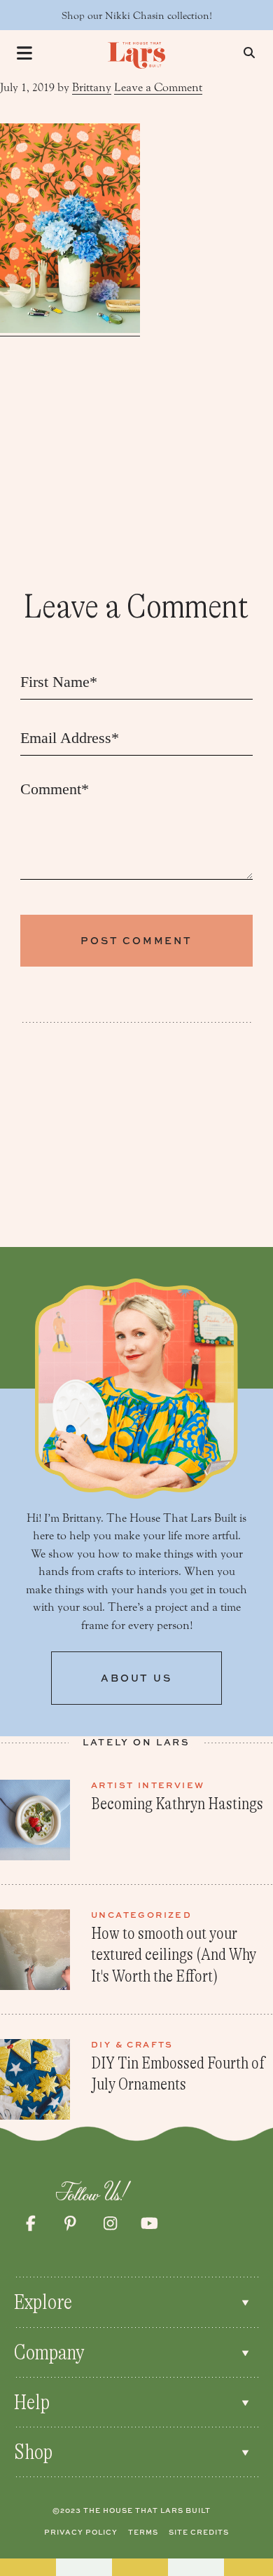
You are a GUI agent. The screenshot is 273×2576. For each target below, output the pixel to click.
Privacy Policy (81, 2532)
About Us (136, 1678)
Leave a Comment (158, 87)
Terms (143, 2532)
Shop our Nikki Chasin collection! (137, 16)
